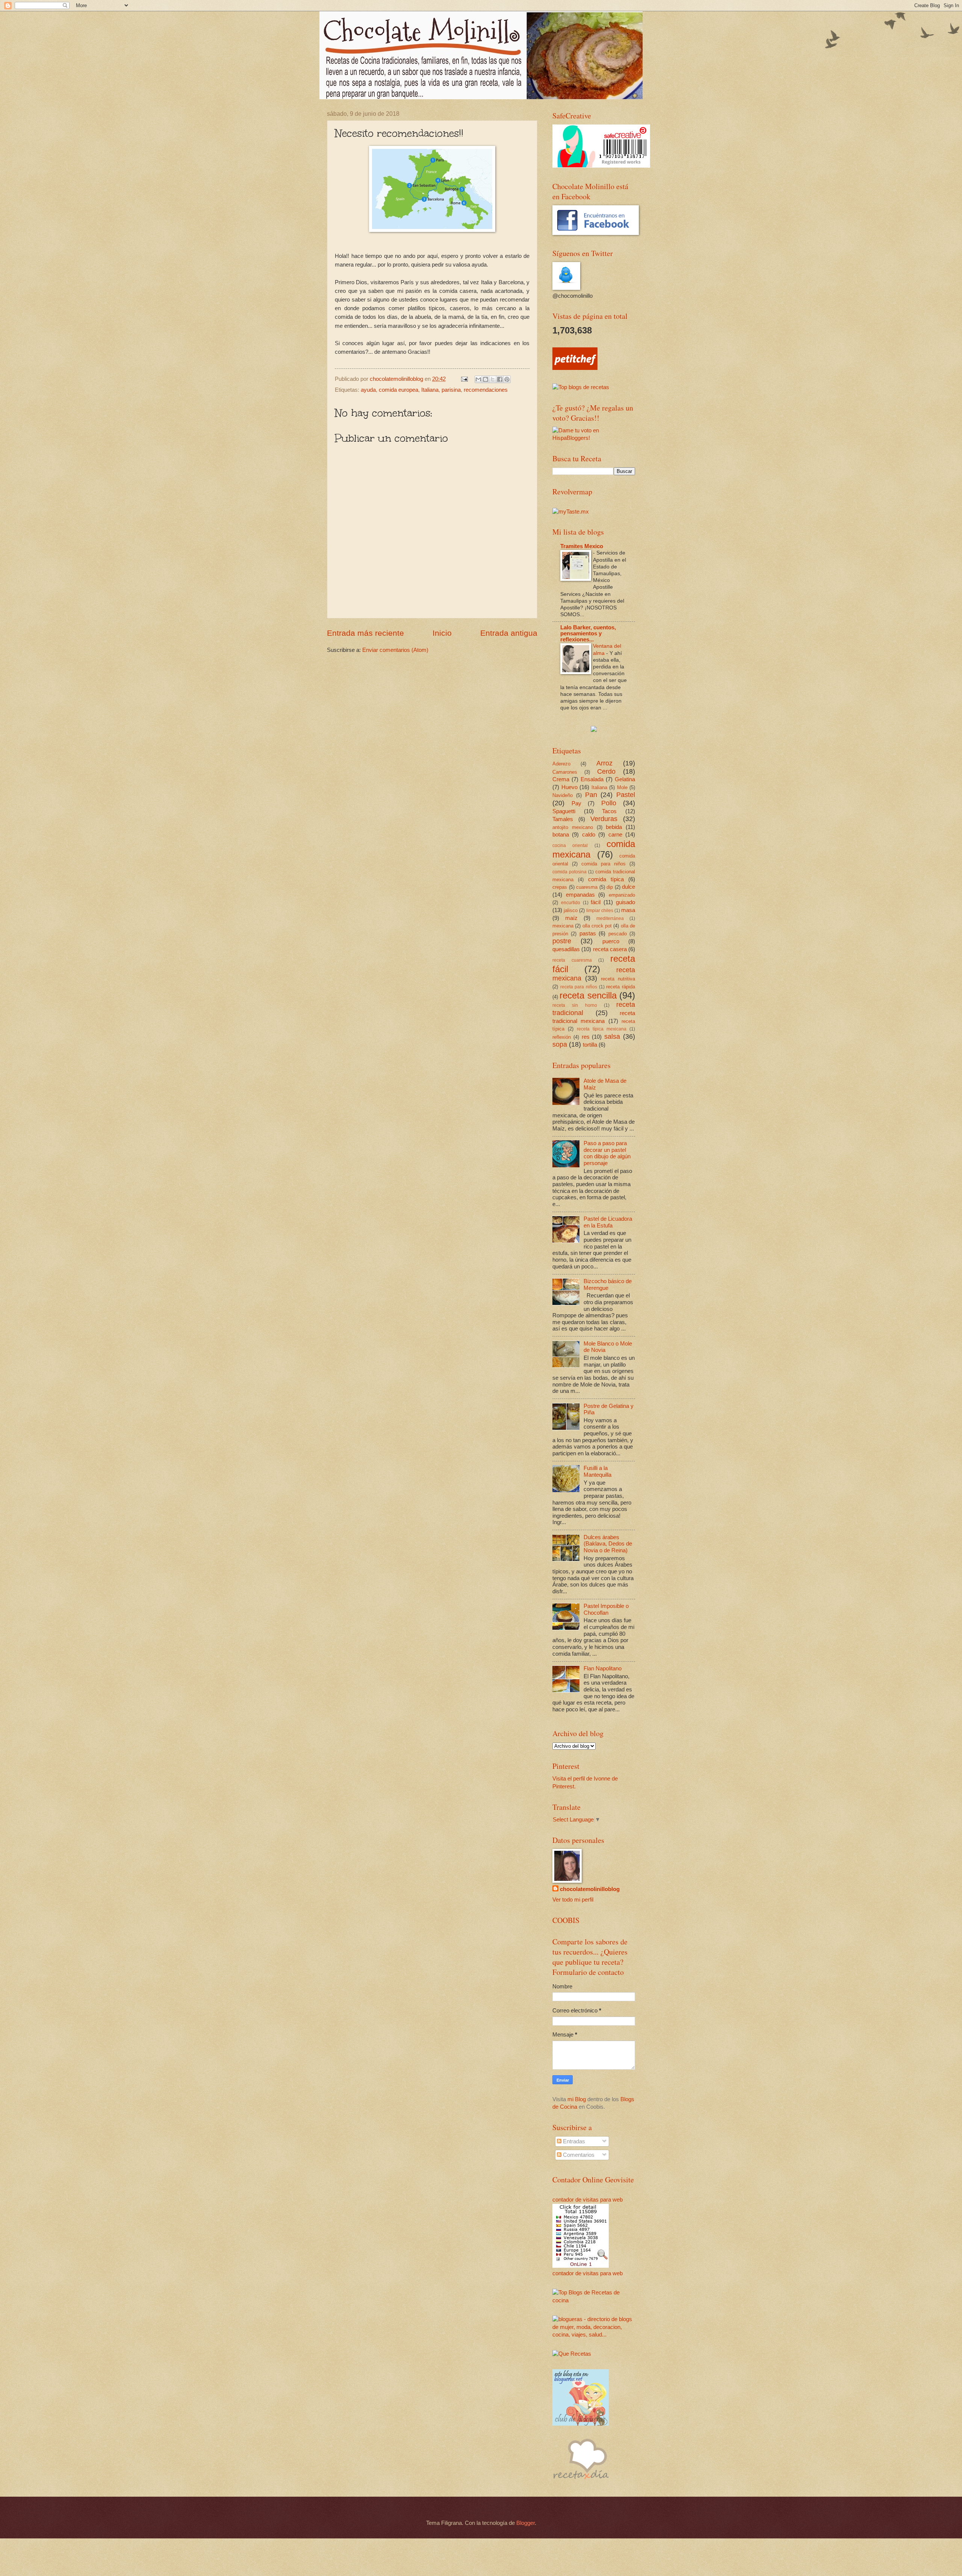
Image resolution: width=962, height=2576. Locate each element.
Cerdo (606, 771)
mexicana (563, 926)
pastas (588, 933)
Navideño (563, 795)
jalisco (571, 910)
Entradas (573, 2141)
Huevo (569, 787)
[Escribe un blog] (486, 379)
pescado (618, 934)
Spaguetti (564, 811)
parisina (451, 390)
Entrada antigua (509, 633)
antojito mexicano (573, 827)
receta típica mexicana (602, 1029)
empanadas (580, 895)
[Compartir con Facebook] (500, 379)
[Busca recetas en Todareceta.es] (581, 387)
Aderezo (561, 764)
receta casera (610, 949)
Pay (576, 803)
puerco (611, 941)
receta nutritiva (618, 979)
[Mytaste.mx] (571, 512)
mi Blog (577, 2099)
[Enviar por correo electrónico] (478, 379)
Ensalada (592, 779)
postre (562, 941)
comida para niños (604, 864)
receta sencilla (588, 996)
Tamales (563, 819)
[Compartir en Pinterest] (507, 379)
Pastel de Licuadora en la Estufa (608, 1222)
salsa (612, 1036)
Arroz (604, 763)
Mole (622, 787)
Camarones (565, 772)
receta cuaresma (572, 960)
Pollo (609, 803)
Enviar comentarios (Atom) (395, 650)
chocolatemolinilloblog (590, 1889)
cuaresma (587, 887)
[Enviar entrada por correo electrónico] (464, 379)
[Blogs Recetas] (594, 2300)
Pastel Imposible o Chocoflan (606, 1609)
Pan (591, 795)
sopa (560, 1044)
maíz (571, 918)
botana (561, 835)
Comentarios (578, 2155)
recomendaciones (486, 390)
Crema (561, 779)
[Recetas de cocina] (575, 368)
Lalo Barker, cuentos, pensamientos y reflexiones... (588, 633)
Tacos (609, 811)
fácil (596, 902)
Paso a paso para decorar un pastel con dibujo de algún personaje (607, 1153)
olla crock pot (597, 926)
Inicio (442, 633)
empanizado (622, 895)
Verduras (604, 819)
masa (628, 910)
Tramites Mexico (582, 546)
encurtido (571, 902)
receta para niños (579, 987)
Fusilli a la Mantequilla (597, 1471)
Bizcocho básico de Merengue (608, 1285)
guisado (625, 902)
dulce (628, 887)
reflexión (562, 1037)
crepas (560, 887)
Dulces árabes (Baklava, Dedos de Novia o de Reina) (608, 1544)
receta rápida (621, 987)
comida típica (606, 879)
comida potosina (569, 872)
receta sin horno (575, 1005)
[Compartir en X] (493, 379)
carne (615, 835)
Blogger (526, 2523)
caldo (589, 835)
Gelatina (625, 779)
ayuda (368, 390)
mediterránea (610, 918)
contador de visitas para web (588, 2200)
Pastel (626, 795)
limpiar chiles (600, 910)
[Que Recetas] (572, 2354)
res (586, 1037)
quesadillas (566, 949)
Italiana (430, 390)
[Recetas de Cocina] (581, 2481)
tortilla (590, 1045)
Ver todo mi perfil (573, 1900)
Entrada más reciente (365, 633)
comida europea (399, 390)
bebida (614, 827)
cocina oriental (570, 845)
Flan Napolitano (603, 1668)
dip (610, 887)
